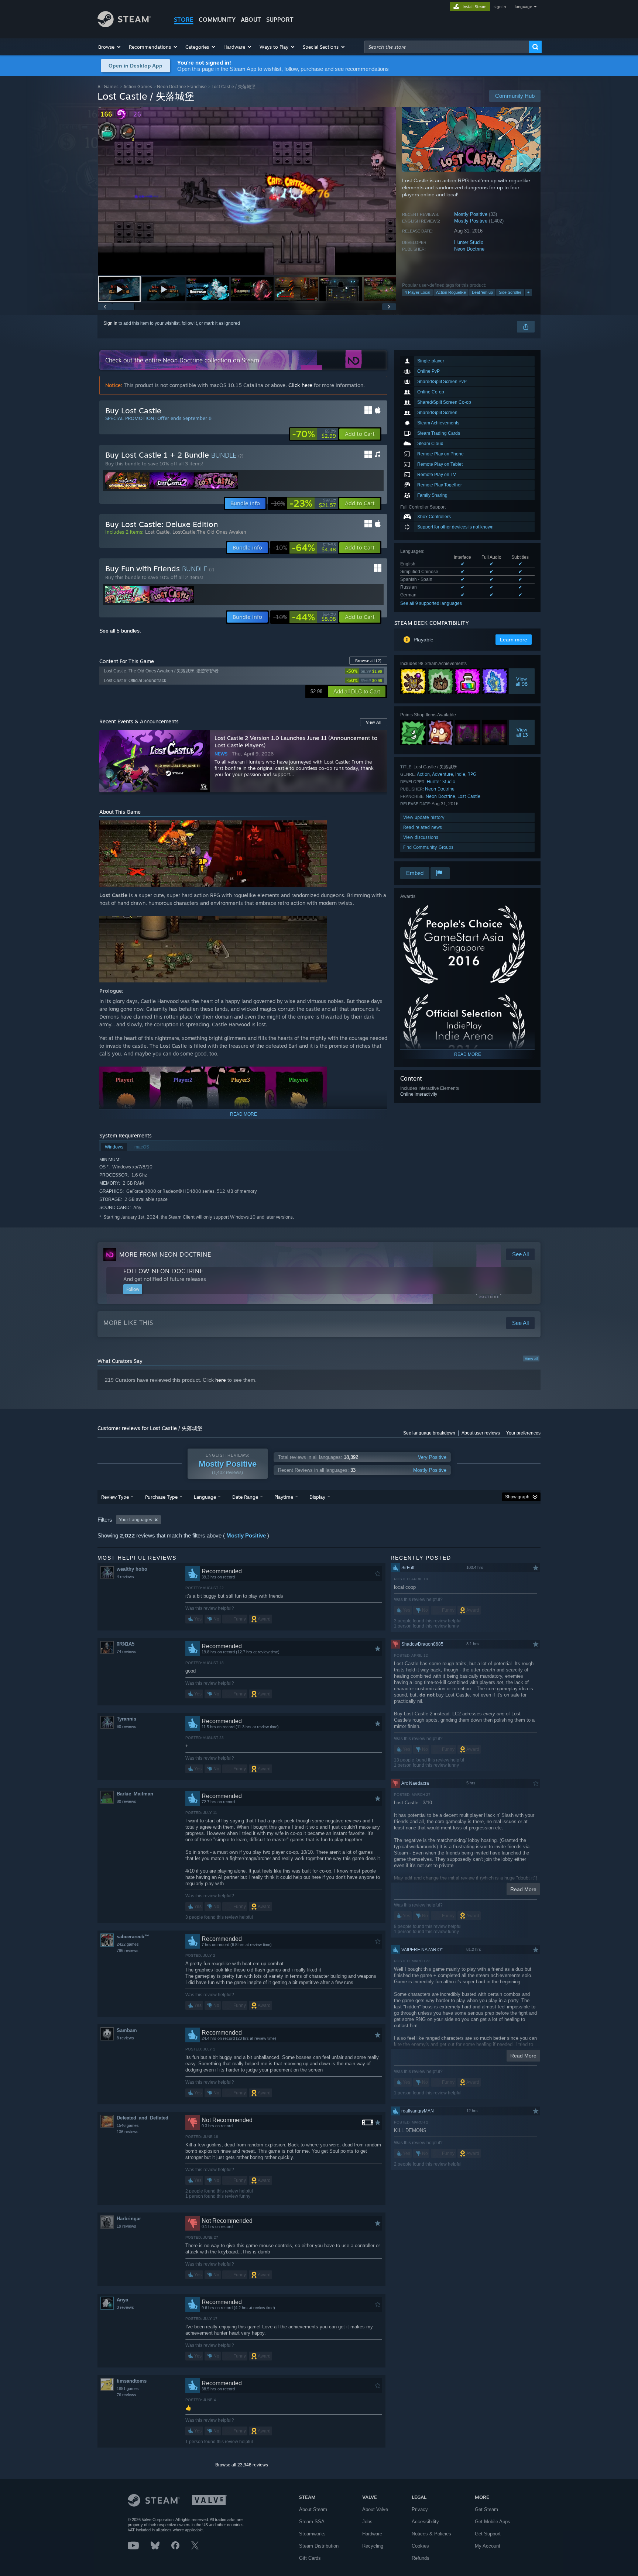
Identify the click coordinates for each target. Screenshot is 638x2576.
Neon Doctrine (469, 249)
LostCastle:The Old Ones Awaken (209, 532)
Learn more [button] (514, 640)
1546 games (128, 2125)
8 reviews (125, 2038)
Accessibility (425, 2522)
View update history (424, 817)
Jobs (367, 2522)
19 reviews (126, 2226)
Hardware (372, 2534)
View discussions (421, 837)
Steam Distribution (319, 2546)
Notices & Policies (431, 2534)
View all (531, 1358)
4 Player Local (417, 292)
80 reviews (126, 1801)
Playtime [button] (284, 1497)
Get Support (488, 2534)
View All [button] (374, 722)
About (251, 20)
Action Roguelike (451, 292)
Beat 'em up (482, 292)
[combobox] (447, 47)
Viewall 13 (522, 732)
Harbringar (129, 2219)
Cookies (420, 2546)
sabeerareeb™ (133, 1937)
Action (423, 774)
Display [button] (317, 1497)
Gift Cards (310, 2558)
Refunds (421, 2558)
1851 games (128, 2389)
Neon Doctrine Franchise (182, 87)
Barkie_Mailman (135, 1794)
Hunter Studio (469, 242)
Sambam (127, 2030)
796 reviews (128, 1950)
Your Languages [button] (136, 1520)
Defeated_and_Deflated (143, 2118)
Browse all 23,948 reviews (242, 2465)
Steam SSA (312, 2522)
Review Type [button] (115, 1497)
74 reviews (126, 1652)
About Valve (375, 2509)
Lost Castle (469, 796)
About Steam (313, 2509)
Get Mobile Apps (493, 2522)
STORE (184, 20)
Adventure (443, 774)
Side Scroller (510, 292)
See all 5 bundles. (120, 631)
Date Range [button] (245, 1497)
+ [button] (528, 292)
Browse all (368, 661)
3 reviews (125, 2307)
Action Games (138, 87)
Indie (460, 774)
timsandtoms (132, 2381)
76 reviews (126, 2395)
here (221, 1380)
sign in (500, 7)
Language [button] (205, 1497)
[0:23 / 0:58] (247, 191)
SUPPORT (280, 20)
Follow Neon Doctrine (163, 1271)
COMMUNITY (217, 20)
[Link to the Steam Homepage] (124, 25)
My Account (488, 2546)
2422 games (128, 1944)
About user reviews (481, 1433)
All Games (108, 87)
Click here (300, 385)
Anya (122, 2300)
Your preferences (523, 1433)
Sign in (110, 323)
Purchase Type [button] (161, 1497)
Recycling (373, 2546)
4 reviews (125, 1577)
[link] (314, 434)
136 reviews (128, 2132)
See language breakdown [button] (429, 1433)
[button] (110, 47)
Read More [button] (523, 1889)
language (523, 7)
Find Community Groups (428, 847)
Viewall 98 (522, 681)
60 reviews (126, 1726)
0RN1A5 (126, 1644)
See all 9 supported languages (431, 603)
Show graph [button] (517, 1497)
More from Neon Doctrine (165, 1254)
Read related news (423, 827)
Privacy (420, 2509)
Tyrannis (126, 1719)
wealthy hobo (132, 1569)
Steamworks (312, 2534)
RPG (472, 774)
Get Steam (486, 2509)
